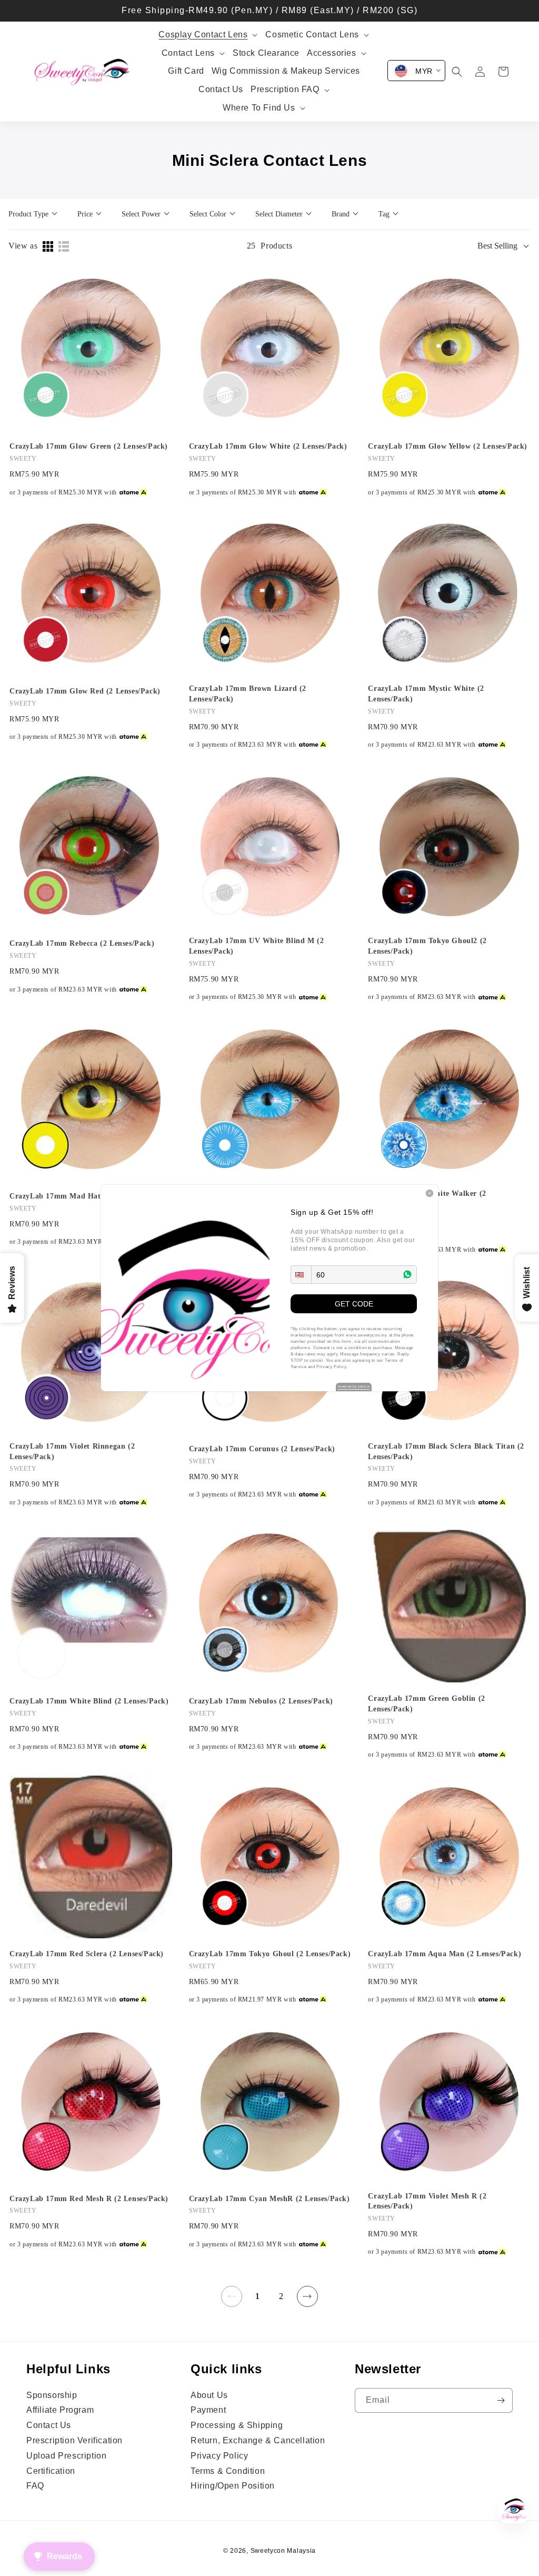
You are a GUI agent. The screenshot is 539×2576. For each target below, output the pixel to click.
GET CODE (354, 1304)
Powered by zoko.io (354, 1386)
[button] (301, 1275)
